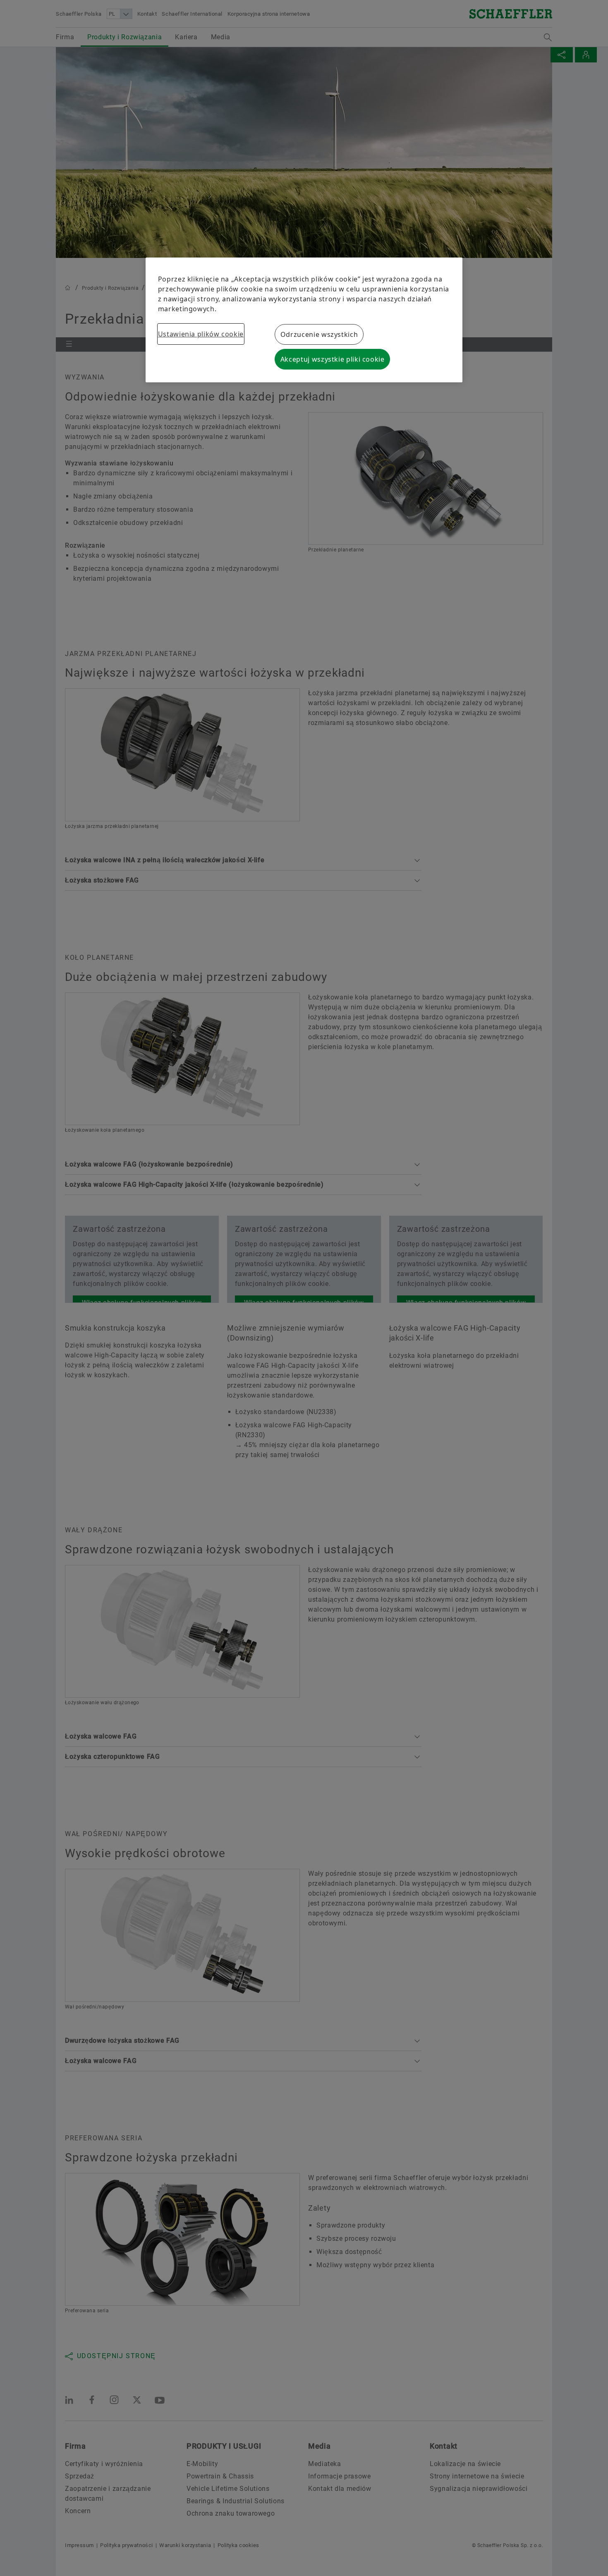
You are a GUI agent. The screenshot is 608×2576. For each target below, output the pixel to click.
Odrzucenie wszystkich (319, 334)
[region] (304, 320)
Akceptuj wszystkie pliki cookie (333, 359)
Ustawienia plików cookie (201, 334)
